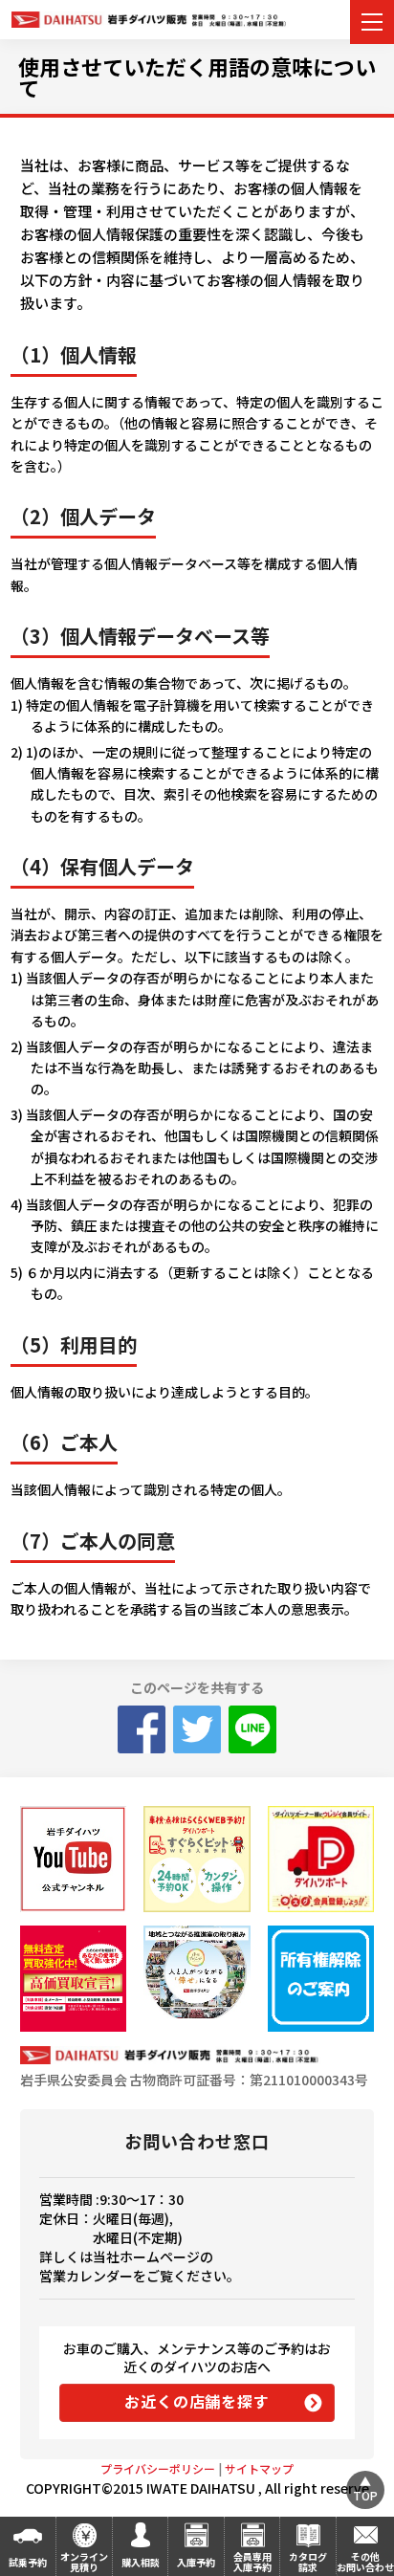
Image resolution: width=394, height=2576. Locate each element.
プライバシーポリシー (158, 2468)
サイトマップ (259, 2468)
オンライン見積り (84, 2562)
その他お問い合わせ (365, 2562)
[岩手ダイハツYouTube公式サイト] (73, 1859)
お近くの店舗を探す (197, 2401)
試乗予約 (28, 2562)
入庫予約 (196, 2562)
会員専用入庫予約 (252, 2562)
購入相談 (141, 2562)
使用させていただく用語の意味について (197, 77)
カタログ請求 (308, 2562)
